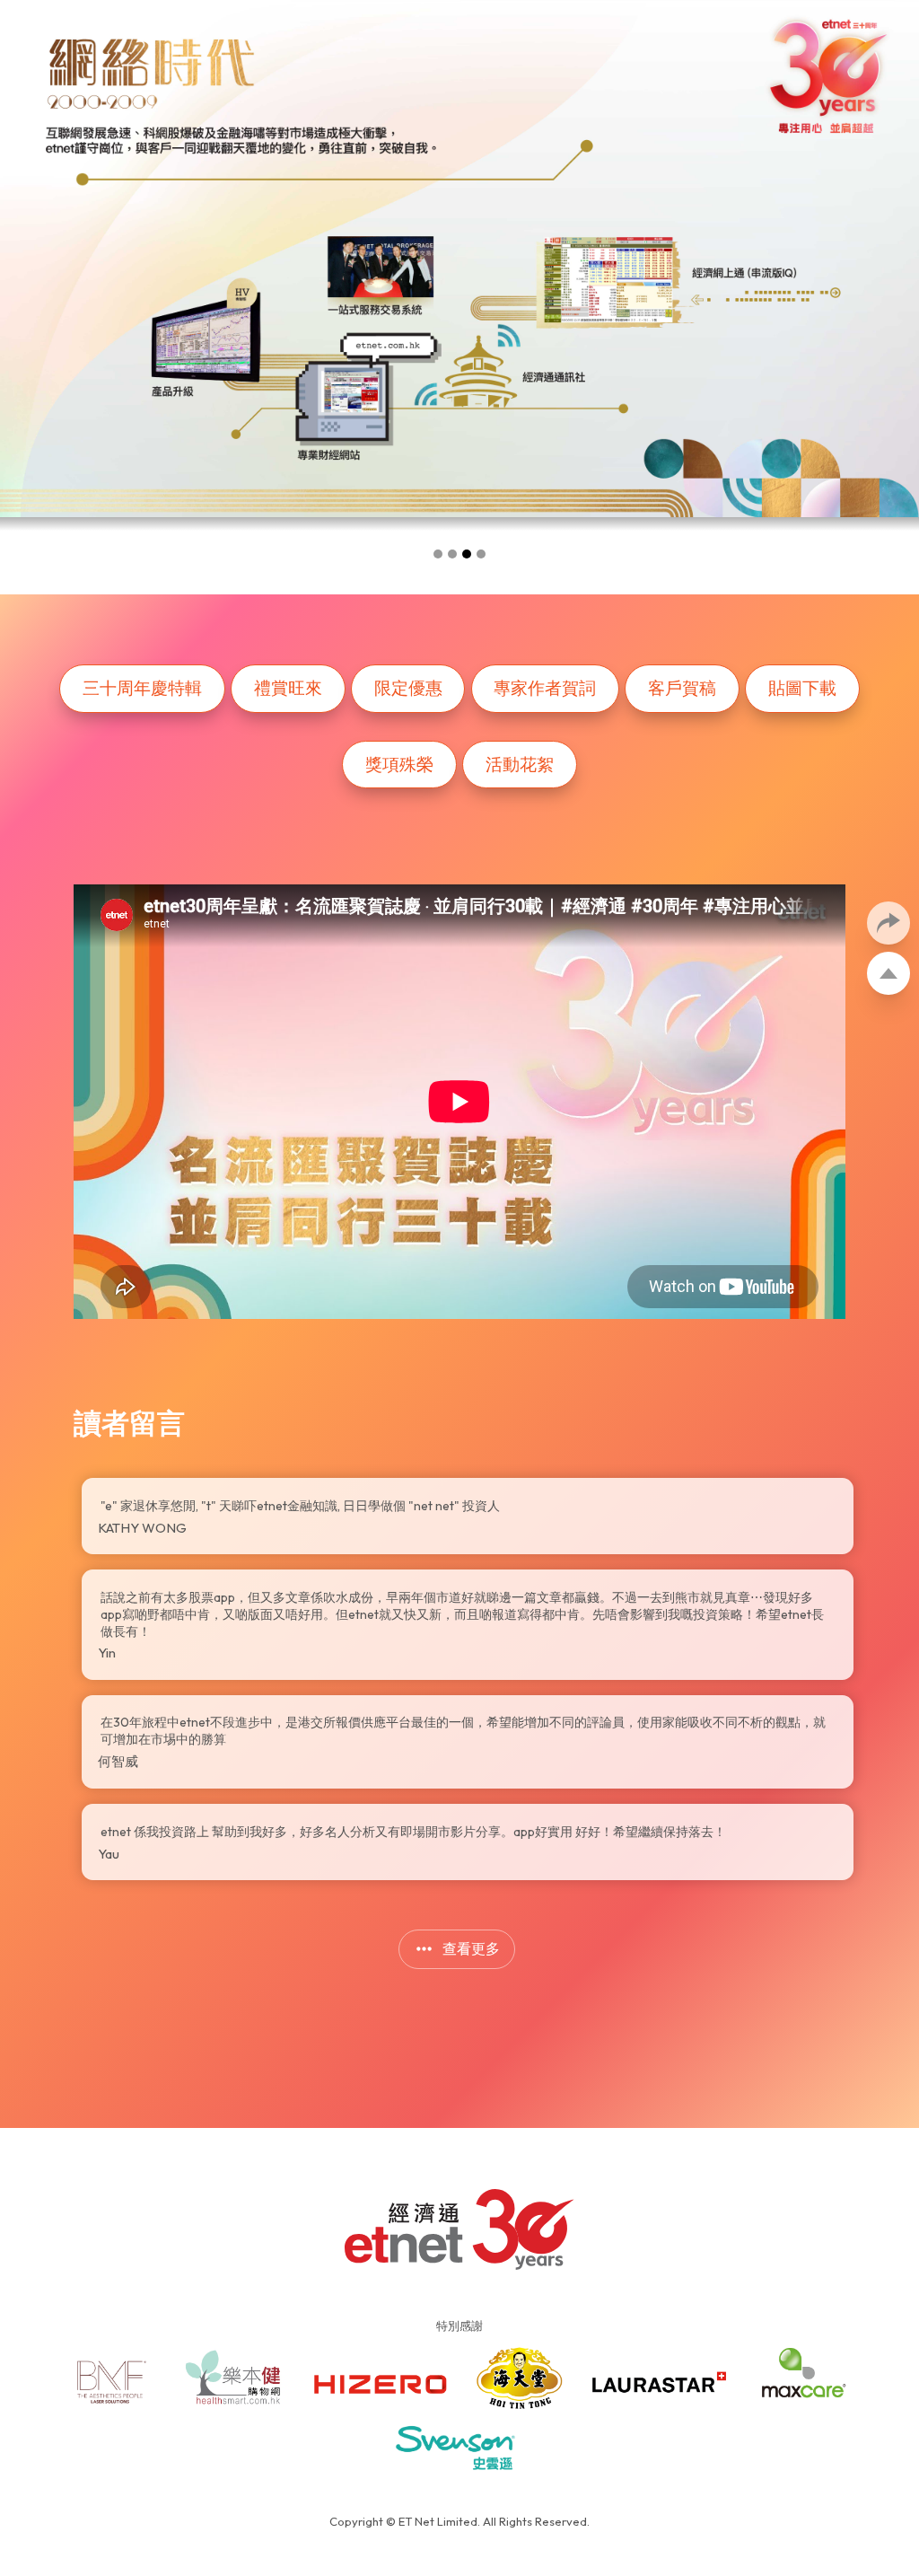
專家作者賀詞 (545, 688)
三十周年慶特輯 (142, 688)
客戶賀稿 (682, 688)
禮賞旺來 (288, 688)
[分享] (888, 923)
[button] (438, 554)
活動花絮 (520, 764)
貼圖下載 (802, 688)
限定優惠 (408, 688)
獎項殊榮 (399, 764)
